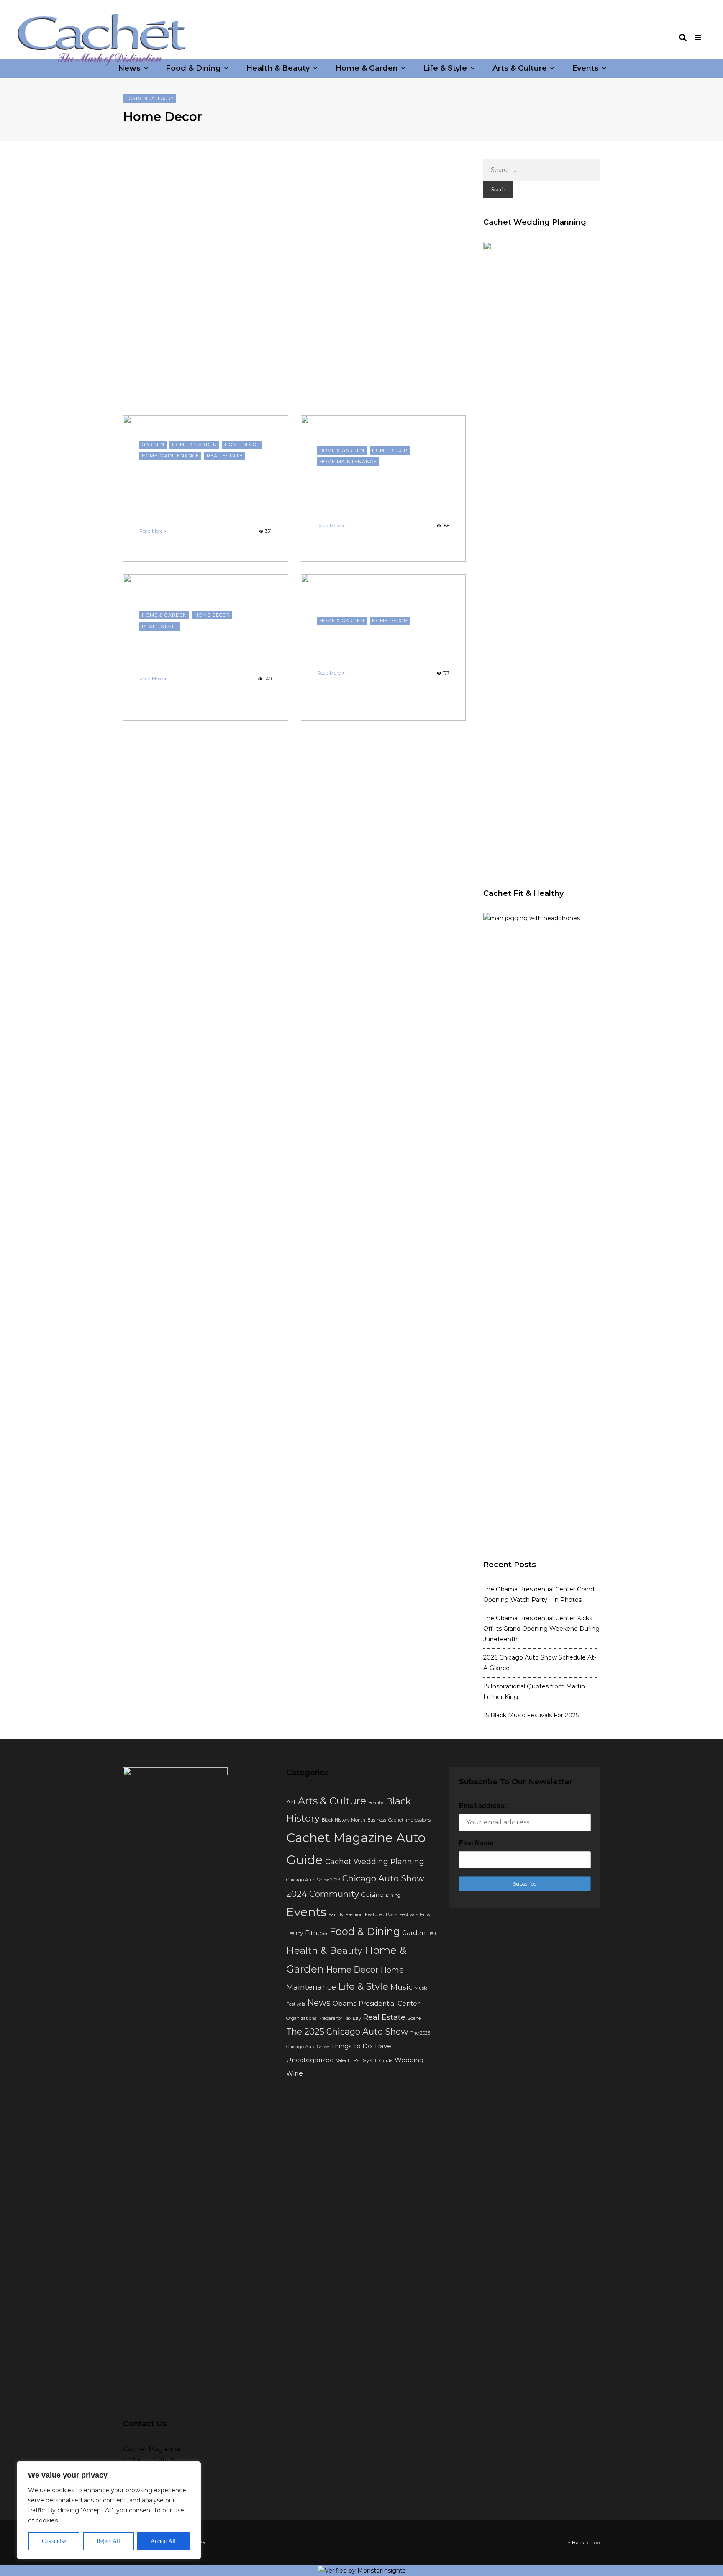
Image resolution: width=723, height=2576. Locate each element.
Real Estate (225, 456)
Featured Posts (381, 1915)
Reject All (108, 2541)
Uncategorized (310, 2060)
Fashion (354, 1915)
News (129, 68)
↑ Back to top (584, 2542)
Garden (153, 444)
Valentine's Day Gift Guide (364, 2061)
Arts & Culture (520, 68)
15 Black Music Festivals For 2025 (531, 1715)
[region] (109, 2510)
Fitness (316, 1933)
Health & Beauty (278, 68)
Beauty (376, 1803)
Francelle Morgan (160, 519)
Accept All (163, 2541)
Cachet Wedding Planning (375, 1861)
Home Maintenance (170, 456)
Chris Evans (331, 513)
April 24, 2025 (201, 519)
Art (291, 1802)
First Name (476, 1843)
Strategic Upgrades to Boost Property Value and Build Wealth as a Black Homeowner (205, 488)
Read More (151, 531)
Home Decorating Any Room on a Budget (383, 642)
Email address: (483, 1806)
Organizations (301, 2018)
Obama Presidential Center (376, 2004)
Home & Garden (367, 68)
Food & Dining (193, 68)
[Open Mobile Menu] (698, 38)
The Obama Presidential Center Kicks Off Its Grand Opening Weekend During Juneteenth (541, 1629)
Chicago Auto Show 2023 (313, 1880)
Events (585, 68)
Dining (393, 1895)
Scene (414, 2018)
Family (336, 1915)
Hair (432, 1933)
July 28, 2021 (365, 513)
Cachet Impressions (409, 1820)
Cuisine (372, 1895)
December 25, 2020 (386, 661)
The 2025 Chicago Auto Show (347, 2031)
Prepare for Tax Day (340, 2018)
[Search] (683, 38)
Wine (295, 2073)
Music (401, 1987)
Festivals (409, 1915)
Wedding (409, 2060)
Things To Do (351, 2046)
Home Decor (242, 444)
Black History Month (344, 1820)
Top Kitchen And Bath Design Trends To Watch (196, 647)
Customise (54, 2541)
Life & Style (445, 68)
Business (377, 1820)
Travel (383, 2046)
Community (334, 1894)
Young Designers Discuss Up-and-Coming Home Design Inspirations (375, 488)
